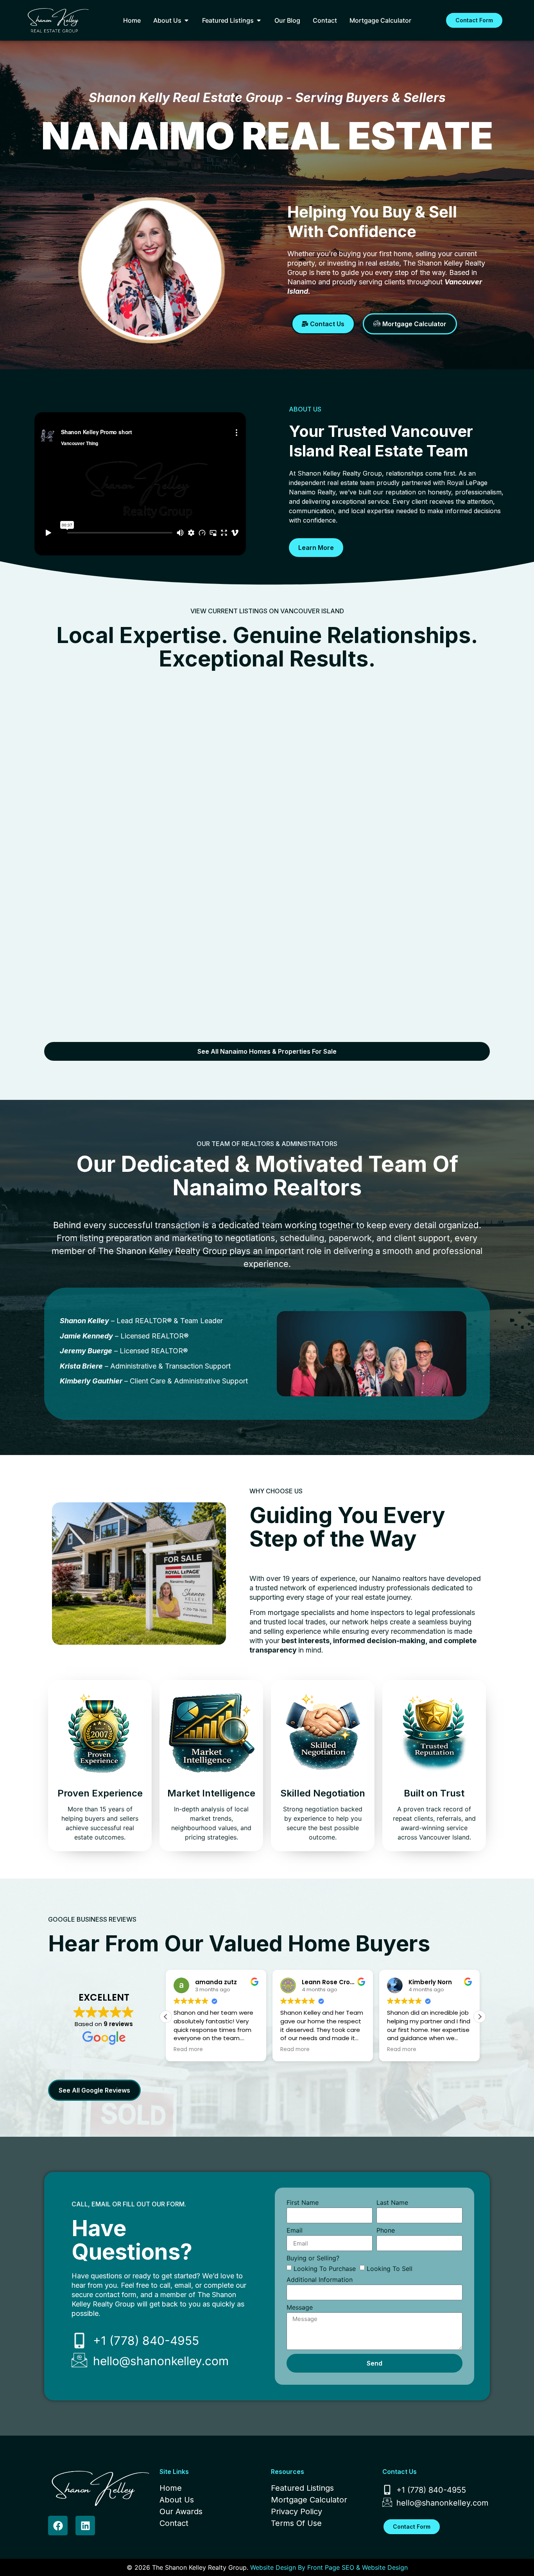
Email (295, 2231)
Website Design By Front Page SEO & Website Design (329, 2567)
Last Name (392, 2203)
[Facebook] (58, 2526)
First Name (303, 2203)
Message (300, 2308)
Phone (386, 2231)
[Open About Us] (186, 20)
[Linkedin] (85, 2526)
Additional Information (320, 2280)
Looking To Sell (390, 2269)
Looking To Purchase (325, 2269)
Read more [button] (188, 2050)
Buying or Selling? (313, 2258)
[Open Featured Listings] (259, 20)
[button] (480, 2017)
